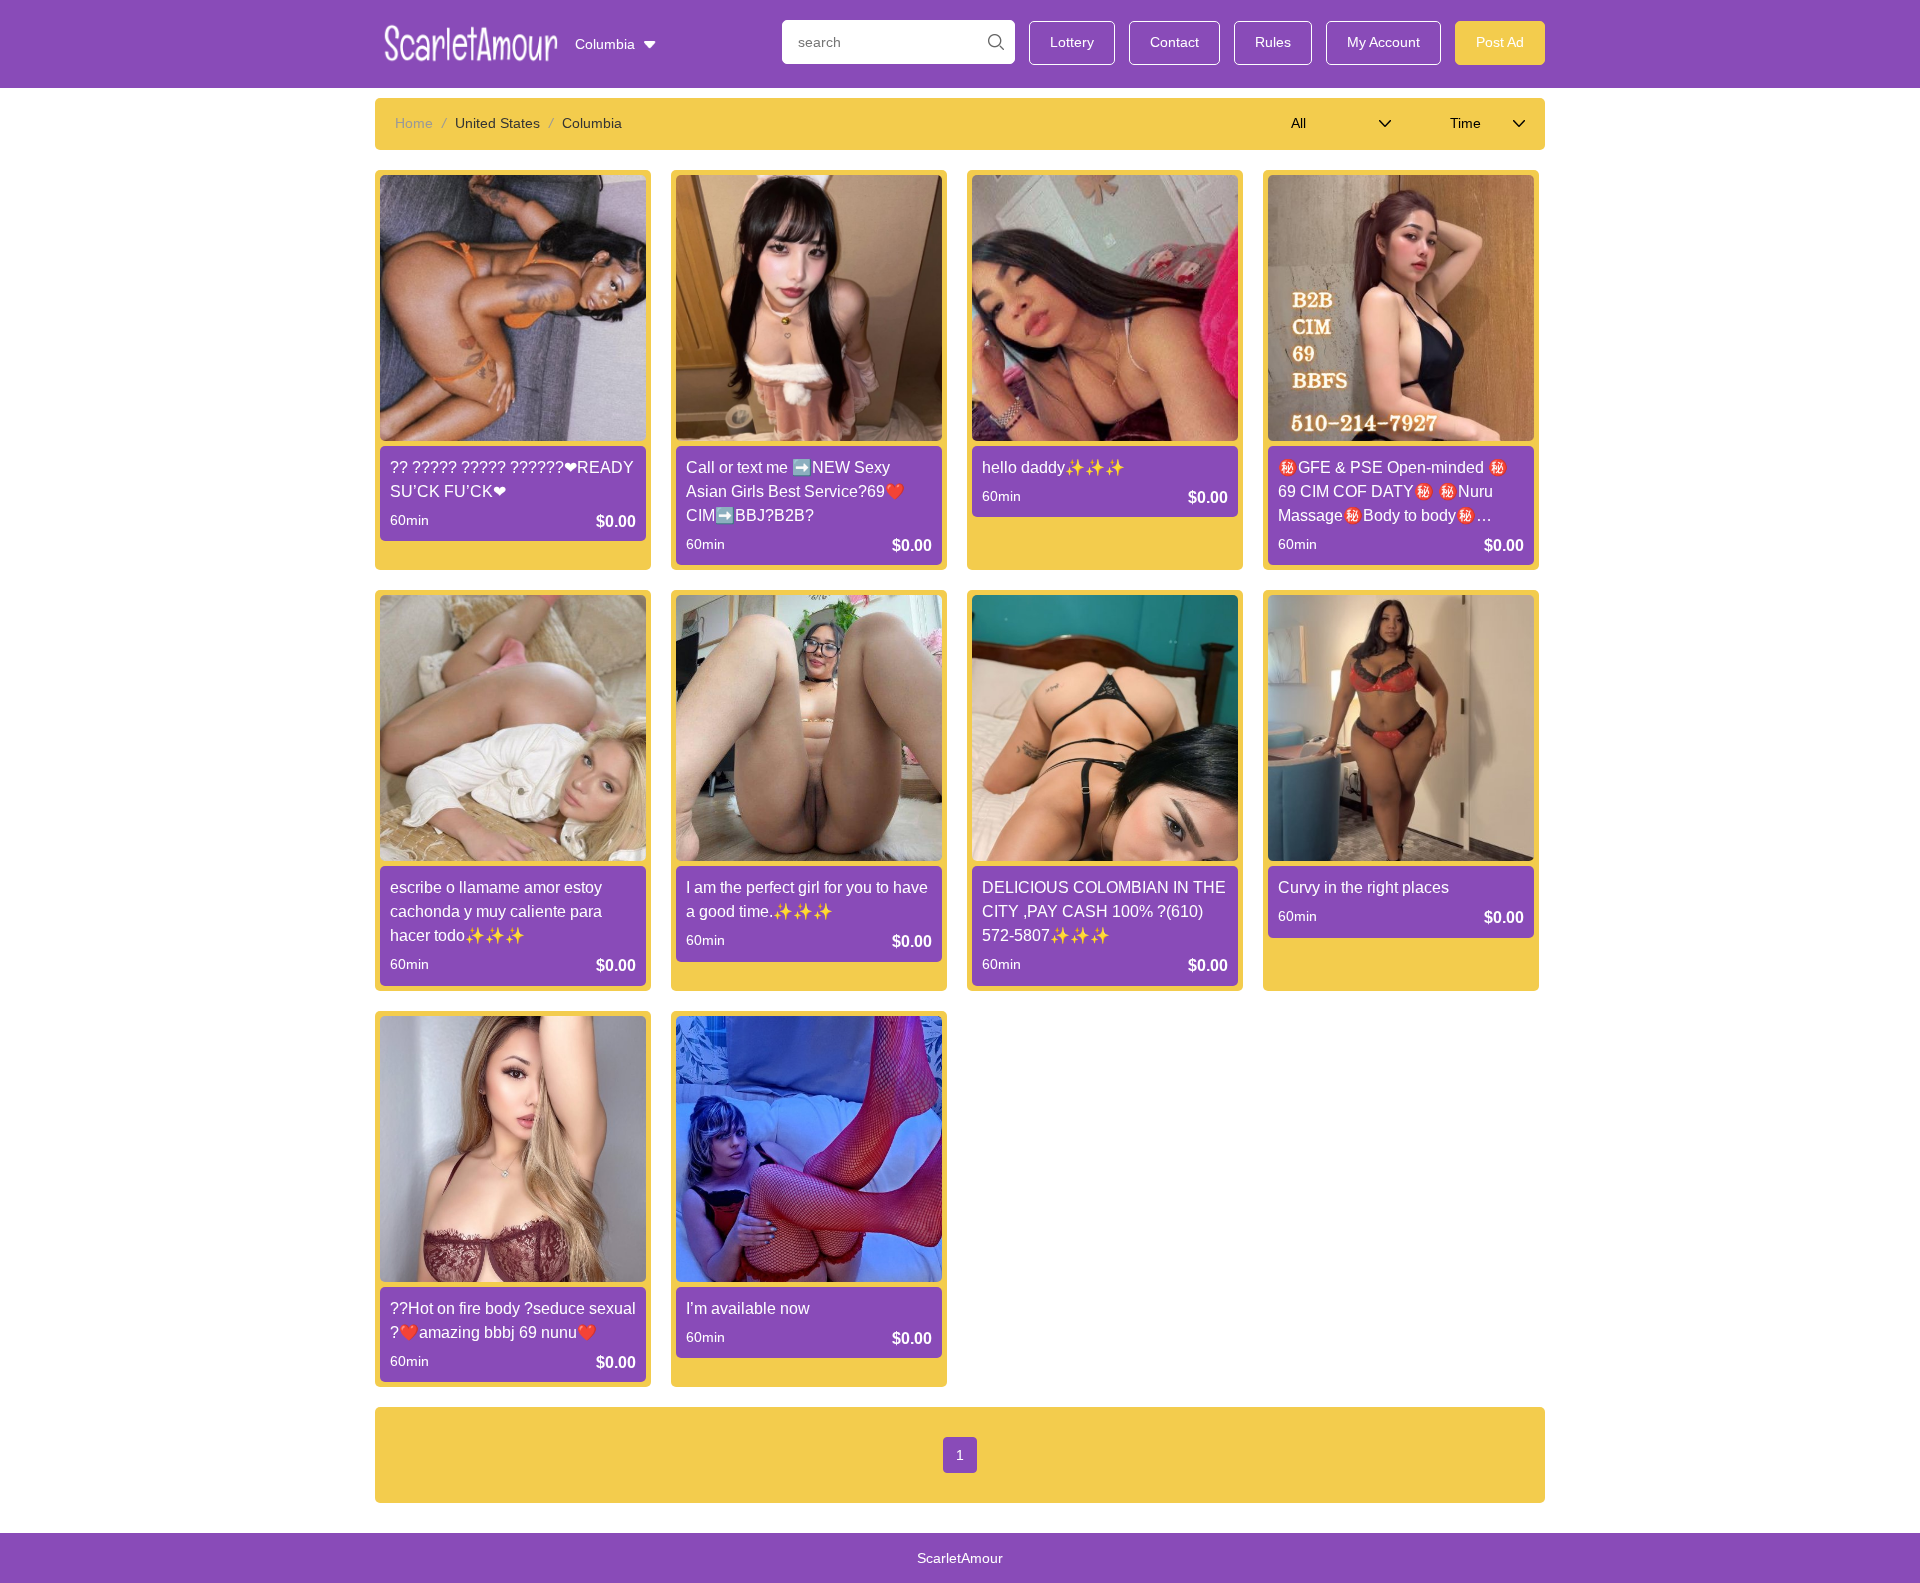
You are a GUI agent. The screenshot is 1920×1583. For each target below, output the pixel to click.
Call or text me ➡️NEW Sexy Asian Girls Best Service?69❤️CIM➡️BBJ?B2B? (795, 491)
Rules (1273, 42)
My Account (1383, 42)
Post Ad (1500, 42)
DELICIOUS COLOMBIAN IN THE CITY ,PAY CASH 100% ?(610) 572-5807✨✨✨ (1104, 911)
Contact (1174, 42)
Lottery (1072, 42)
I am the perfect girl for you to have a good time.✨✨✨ (807, 899)
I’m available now (748, 1308)
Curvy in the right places (1363, 887)
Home (414, 123)
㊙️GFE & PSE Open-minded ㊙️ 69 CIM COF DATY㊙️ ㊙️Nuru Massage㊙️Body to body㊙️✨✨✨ (1393, 493)
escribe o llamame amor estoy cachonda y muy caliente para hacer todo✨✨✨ (496, 911)
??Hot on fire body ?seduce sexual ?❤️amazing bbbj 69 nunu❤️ (513, 1320)
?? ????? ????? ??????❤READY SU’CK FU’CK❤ (512, 479)
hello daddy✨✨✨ (1053, 467)
